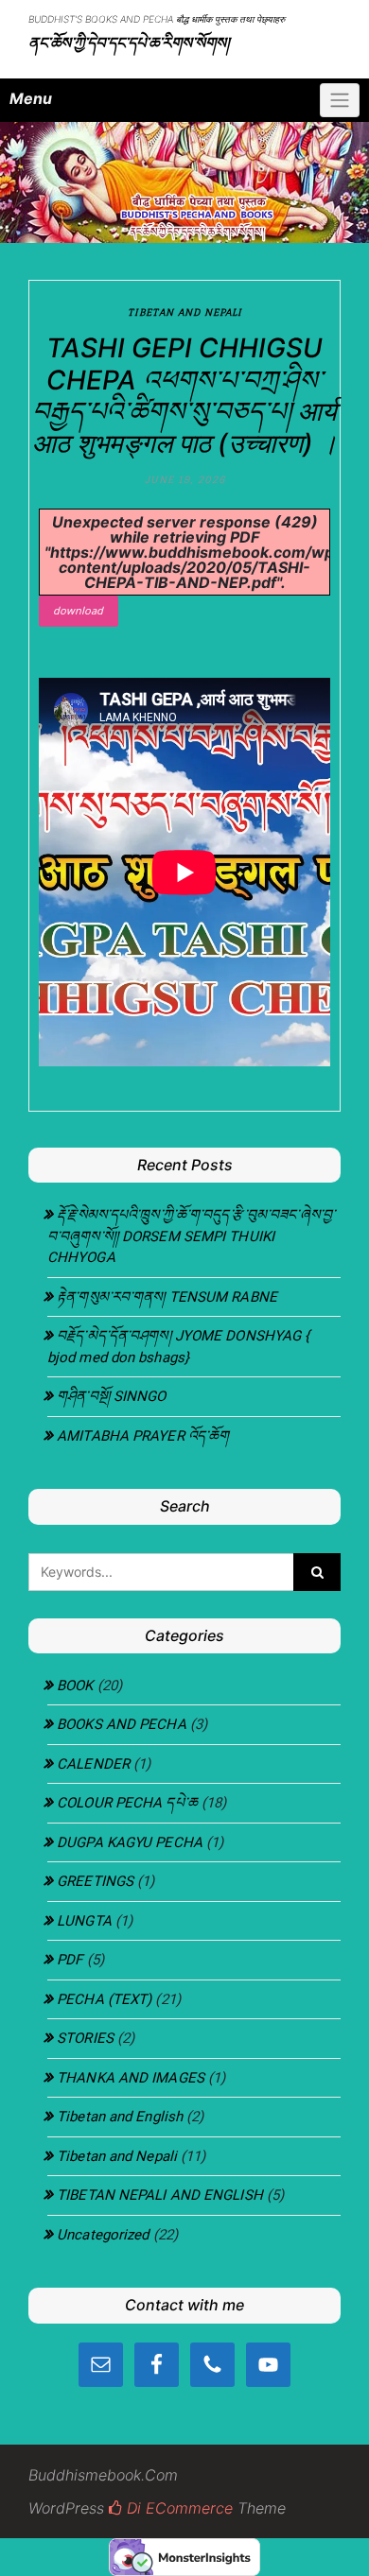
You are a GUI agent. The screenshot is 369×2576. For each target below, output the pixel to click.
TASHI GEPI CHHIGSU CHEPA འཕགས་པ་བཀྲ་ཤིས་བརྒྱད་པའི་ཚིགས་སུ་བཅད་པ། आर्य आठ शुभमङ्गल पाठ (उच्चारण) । (185, 396)
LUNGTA (84, 1921)
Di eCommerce (177, 2508)
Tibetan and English (120, 2117)
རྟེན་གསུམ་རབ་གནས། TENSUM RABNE (167, 1297)
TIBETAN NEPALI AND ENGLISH (160, 2195)
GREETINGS (95, 1881)
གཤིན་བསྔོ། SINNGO (111, 1396)
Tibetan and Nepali (185, 312)
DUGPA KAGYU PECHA (130, 1842)
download (78, 610)
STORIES (85, 2038)
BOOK (75, 1686)
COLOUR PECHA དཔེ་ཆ (127, 1803)
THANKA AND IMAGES (131, 2078)
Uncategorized (103, 2235)
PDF (70, 1960)
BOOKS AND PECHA (122, 1724)
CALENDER (93, 1764)
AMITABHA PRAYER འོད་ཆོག (143, 1436)
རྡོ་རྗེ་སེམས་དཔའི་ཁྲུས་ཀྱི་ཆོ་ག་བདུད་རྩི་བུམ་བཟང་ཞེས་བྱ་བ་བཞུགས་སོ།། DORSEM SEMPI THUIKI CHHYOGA (191, 1236)
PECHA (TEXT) (104, 1999)
